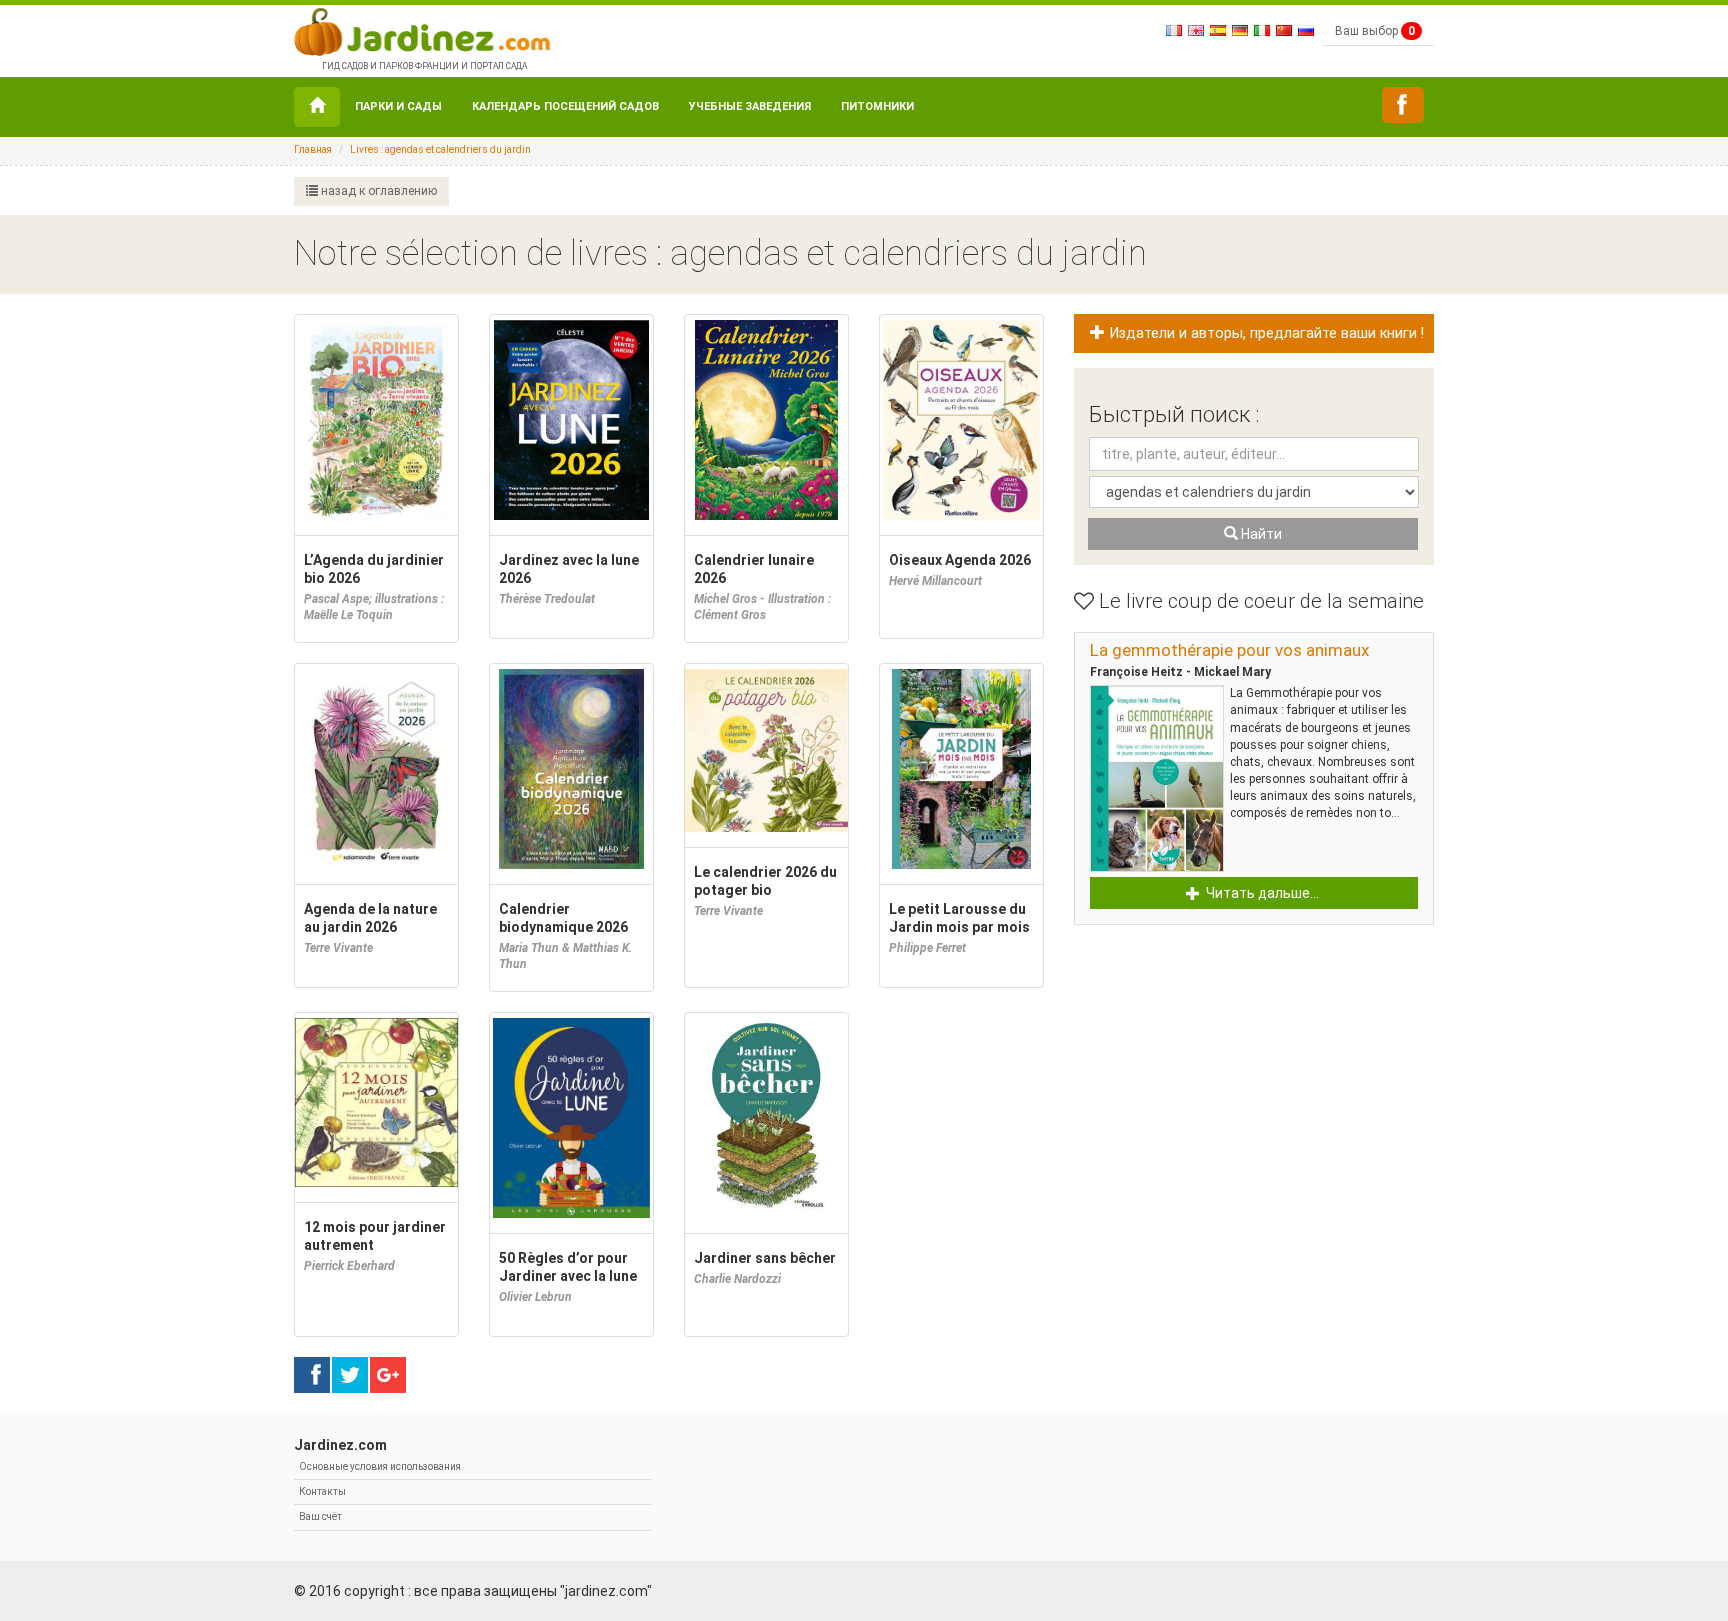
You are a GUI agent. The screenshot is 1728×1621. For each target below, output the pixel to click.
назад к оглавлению (377, 191)
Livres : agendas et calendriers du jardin (440, 149)
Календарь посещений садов (565, 106)
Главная (313, 149)
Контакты (322, 1491)
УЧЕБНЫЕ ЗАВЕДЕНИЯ (750, 106)
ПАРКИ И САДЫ (398, 106)
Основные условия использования (380, 1466)
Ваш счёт (320, 1516)
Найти (1260, 534)
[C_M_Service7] (1403, 105)
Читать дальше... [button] (1261, 893)
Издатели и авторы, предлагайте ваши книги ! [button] (1264, 333)
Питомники (877, 106)
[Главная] (317, 107)
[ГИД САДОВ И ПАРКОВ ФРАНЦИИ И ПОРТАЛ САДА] (422, 30)
